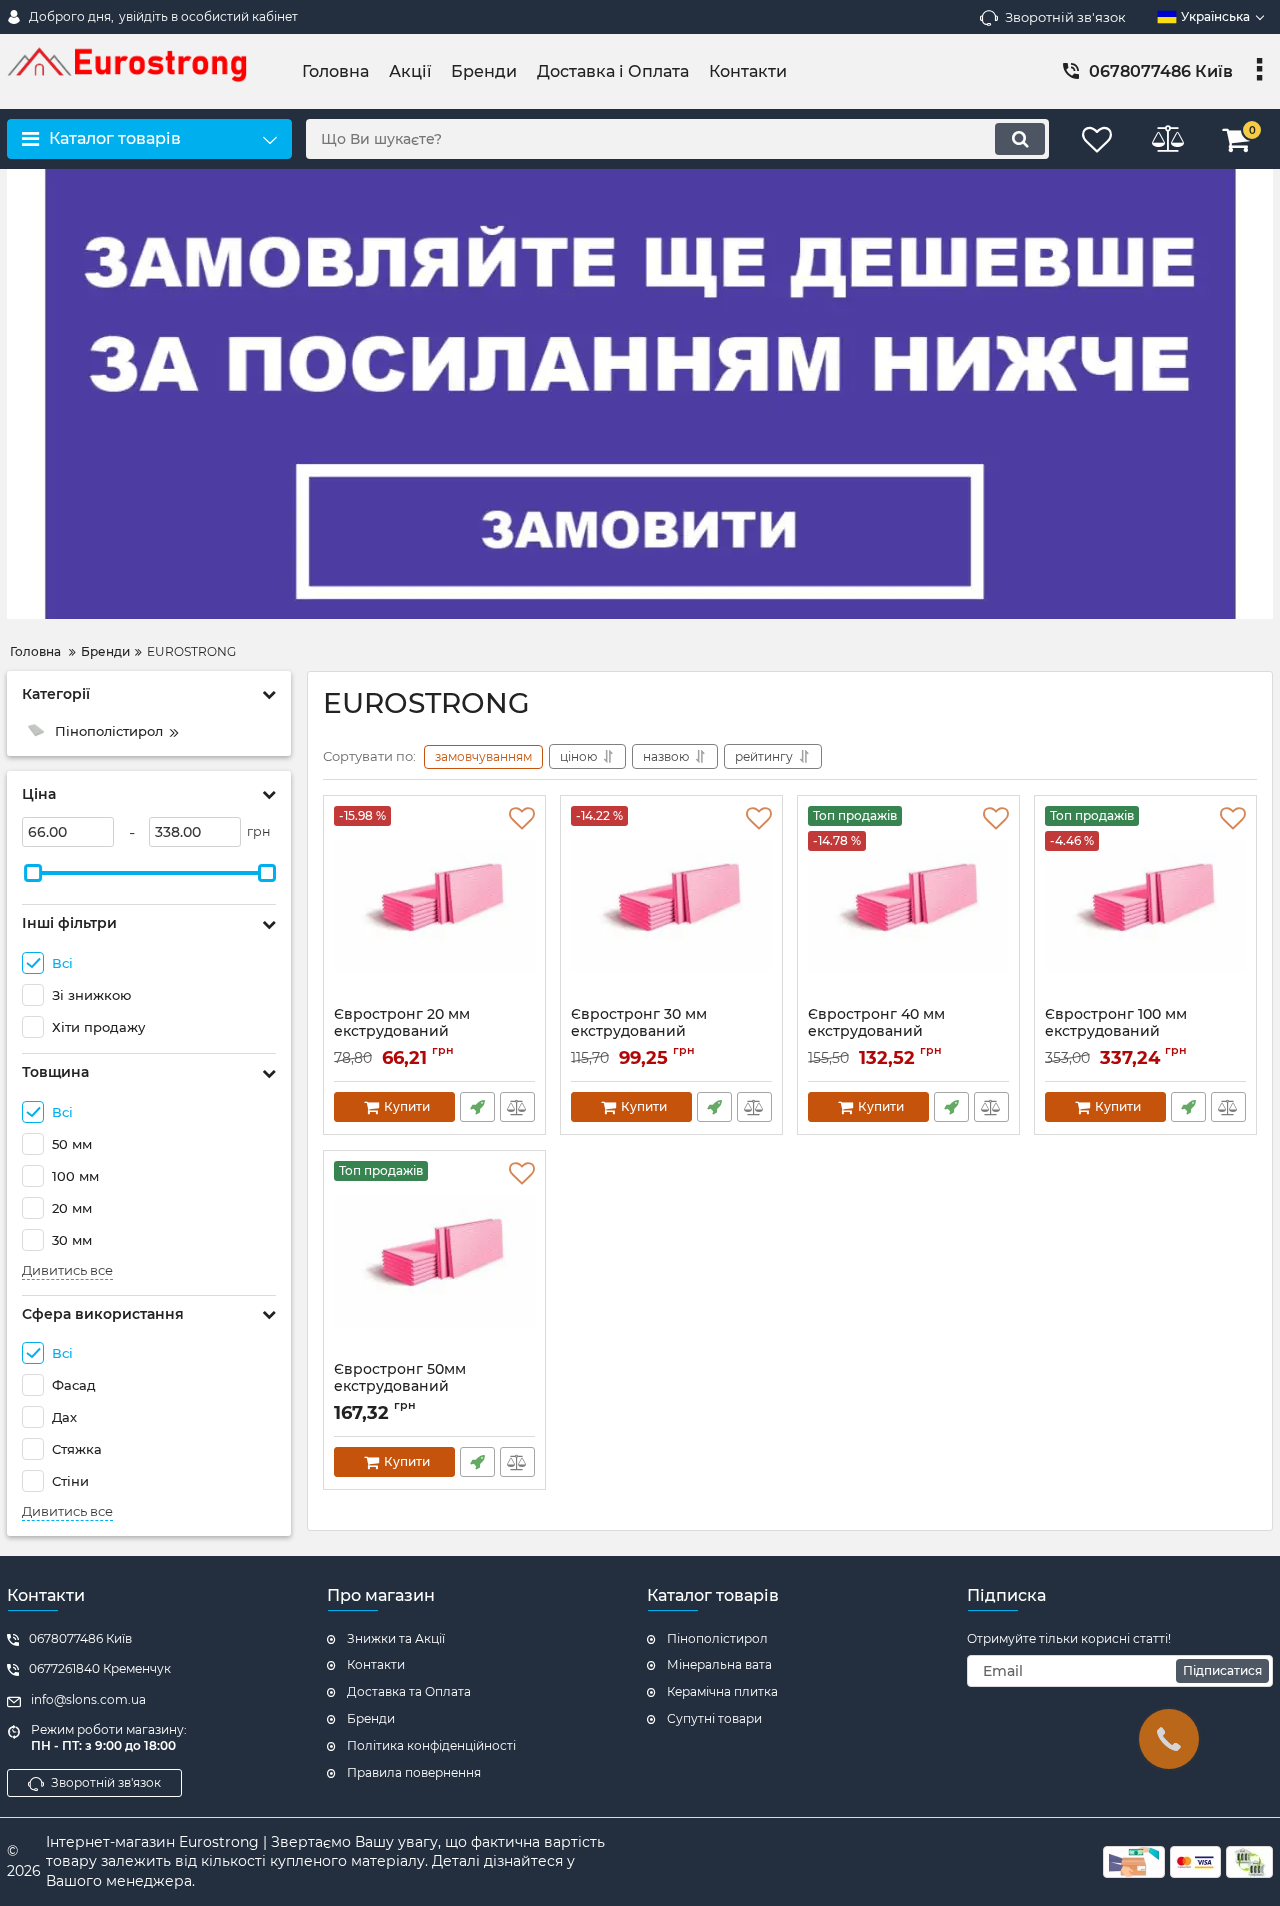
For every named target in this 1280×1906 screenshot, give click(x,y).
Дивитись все (67, 1270)
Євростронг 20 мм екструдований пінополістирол (402, 1031)
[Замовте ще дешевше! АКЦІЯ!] (640, 394)
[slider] (33, 873)
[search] (1020, 139)
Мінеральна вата (719, 1664)
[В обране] (522, 819)
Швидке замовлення (477, 1107)
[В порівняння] (517, 1107)
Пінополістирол (717, 1638)
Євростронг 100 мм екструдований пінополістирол (1116, 1031)
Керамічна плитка (722, 1691)
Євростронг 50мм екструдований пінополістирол (400, 1386)
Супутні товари (714, 1718)
